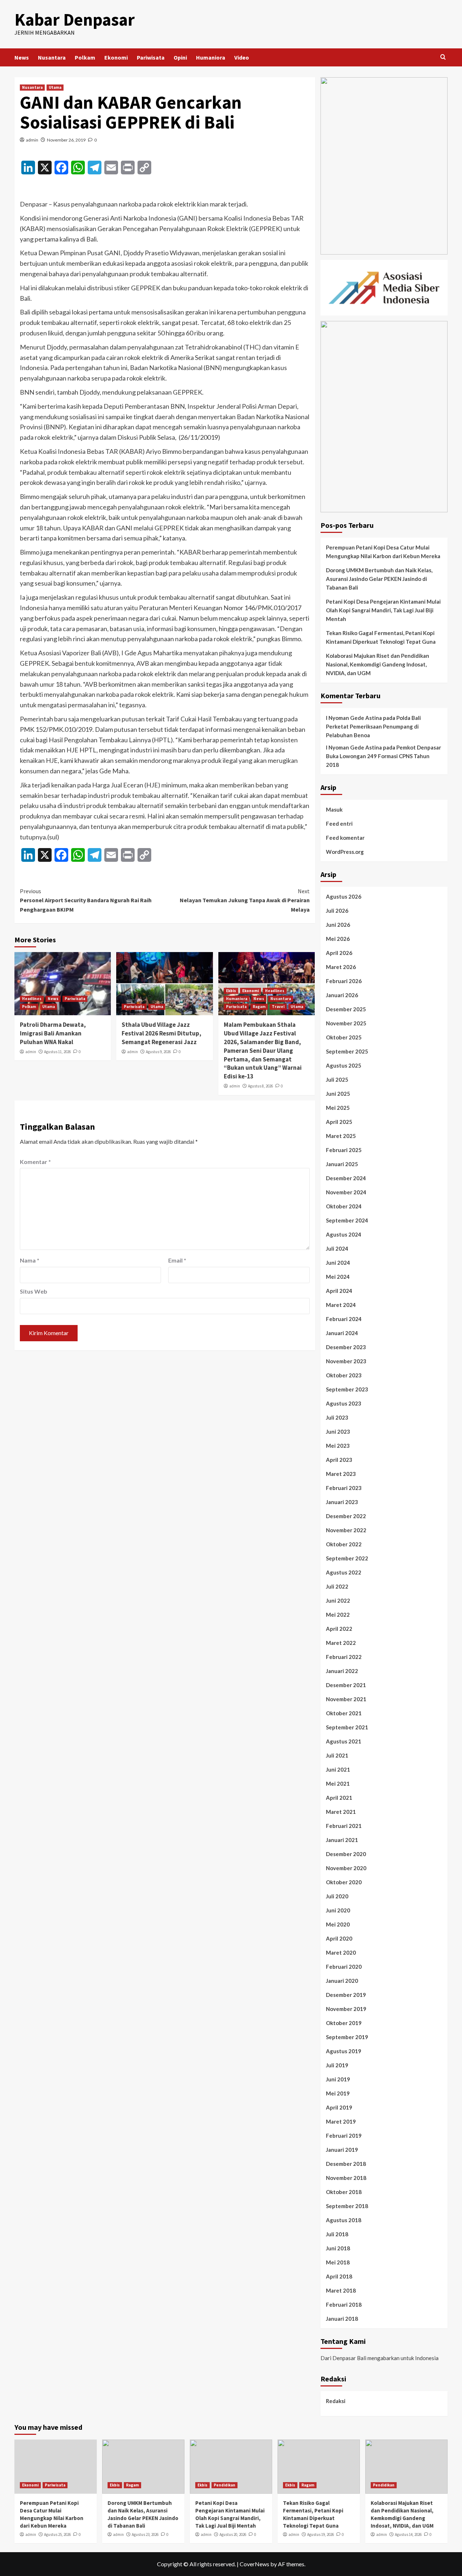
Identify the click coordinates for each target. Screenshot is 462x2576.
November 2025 (346, 1023)
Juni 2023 (338, 1432)
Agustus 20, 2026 (233, 2534)
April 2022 (339, 1629)
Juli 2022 (337, 1586)
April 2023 (339, 1460)
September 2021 (347, 1727)
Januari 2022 (342, 1671)
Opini (180, 57)
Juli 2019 (337, 2065)
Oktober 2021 (344, 1713)
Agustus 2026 (344, 896)
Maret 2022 (341, 1643)
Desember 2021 (346, 1685)
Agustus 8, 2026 (260, 1086)
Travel (278, 1007)
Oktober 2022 (344, 1544)
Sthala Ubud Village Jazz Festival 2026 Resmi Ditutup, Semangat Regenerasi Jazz (162, 1033)
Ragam (259, 1007)
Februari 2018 (344, 2305)
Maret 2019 (341, 2121)
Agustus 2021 (344, 1741)
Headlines (32, 999)
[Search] (443, 57)
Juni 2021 (338, 1769)
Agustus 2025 (344, 1065)
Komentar (35, 1162)
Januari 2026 (342, 995)
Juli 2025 (337, 1080)
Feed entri (339, 824)
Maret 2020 (341, 1952)
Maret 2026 (341, 967)
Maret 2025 (341, 1136)
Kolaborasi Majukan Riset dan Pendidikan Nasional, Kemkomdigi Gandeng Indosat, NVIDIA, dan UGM (378, 664)
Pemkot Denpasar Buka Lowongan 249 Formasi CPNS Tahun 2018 (383, 756)
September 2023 (347, 1389)
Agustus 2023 (344, 1403)
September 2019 (347, 2037)
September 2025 (347, 1051)
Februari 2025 (344, 1150)
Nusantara (52, 57)
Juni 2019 (338, 2079)
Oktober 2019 (344, 2023)
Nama (30, 1260)
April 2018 (339, 2276)
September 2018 (347, 2206)
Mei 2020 (338, 1924)
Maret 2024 (341, 1305)
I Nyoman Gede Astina (354, 718)
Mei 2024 (338, 1277)
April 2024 (339, 1291)
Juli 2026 (337, 911)
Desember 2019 (346, 1995)
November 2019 (346, 2009)
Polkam (85, 57)
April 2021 (339, 1798)
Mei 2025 (338, 1108)
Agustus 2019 (344, 2051)
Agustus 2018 (344, 2220)
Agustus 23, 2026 (145, 2534)
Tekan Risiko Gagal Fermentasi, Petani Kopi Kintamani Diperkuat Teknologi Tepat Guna (381, 637)
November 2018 (346, 2178)
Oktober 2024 (344, 1206)
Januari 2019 (342, 2150)
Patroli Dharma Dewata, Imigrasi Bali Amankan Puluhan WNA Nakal (53, 1033)
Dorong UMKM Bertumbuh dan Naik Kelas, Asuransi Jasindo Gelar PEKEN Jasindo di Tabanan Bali (379, 579)
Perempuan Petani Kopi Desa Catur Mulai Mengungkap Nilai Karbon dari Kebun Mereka (383, 552)
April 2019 (339, 2107)
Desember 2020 (346, 1854)
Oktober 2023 (344, 1375)
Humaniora (211, 57)
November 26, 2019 (66, 140)
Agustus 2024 (344, 1234)
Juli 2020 (337, 1896)
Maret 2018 (341, 2290)
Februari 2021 (344, 1826)
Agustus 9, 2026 (158, 1052)
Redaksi (336, 2401)
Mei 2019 (338, 2093)
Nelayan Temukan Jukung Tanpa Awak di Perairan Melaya (245, 900)
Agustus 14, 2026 (408, 2534)
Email (177, 1260)
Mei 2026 (338, 939)
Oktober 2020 (344, 1882)
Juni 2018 (338, 2248)
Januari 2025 (342, 1164)
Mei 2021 (338, 1784)
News (22, 57)
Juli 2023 (337, 1417)
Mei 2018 (338, 2262)
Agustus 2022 (344, 1572)
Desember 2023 (346, 1347)
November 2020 (346, 1868)
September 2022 (347, 1558)
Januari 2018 (342, 2319)
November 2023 (346, 1361)
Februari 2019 (344, 2136)
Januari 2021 (342, 1840)
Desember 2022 (346, 1516)
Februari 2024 (344, 1319)
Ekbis (231, 991)
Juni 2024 (338, 1263)
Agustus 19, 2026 (321, 2534)
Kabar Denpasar (75, 19)
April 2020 (339, 1938)
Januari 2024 (342, 1333)
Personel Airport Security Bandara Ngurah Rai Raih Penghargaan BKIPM (86, 900)
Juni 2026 (338, 925)
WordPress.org (345, 852)
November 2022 (346, 1530)
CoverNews (254, 2564)
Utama (55, 87)
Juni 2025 (338, 1094)
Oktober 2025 (344, 1037)
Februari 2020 (344, 1967)
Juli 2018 (337, 2234)
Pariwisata (151, 57)
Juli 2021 (337, 1755)
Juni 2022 (338, 1600)
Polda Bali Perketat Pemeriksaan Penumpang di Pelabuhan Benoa (373, 726)
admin (32, 140)
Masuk (334, 809)
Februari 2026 (344, 981)
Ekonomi (116, 57)
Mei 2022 (338, 1615)
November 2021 (346, 1699)
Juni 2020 (338, 1910)
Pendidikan (225, 2485)
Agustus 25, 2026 (57, 2534)
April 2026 (339, 953)
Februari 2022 (344, 1657)
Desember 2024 (346, 1178)
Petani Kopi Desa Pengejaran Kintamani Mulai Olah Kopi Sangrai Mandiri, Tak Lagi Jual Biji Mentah (383, 610)
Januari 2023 (342, 1502)
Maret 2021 (341, 1812)
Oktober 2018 (344, 2192)
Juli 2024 (337, 1248)
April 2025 (339, 1122)
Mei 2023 (338, 1446)
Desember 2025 (346, 1009)
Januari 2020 (342, 1981)
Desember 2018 (346, 2164)
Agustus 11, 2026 (57, 1052)
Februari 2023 (344, 1488)
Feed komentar (345, 838)
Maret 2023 (341, 1474)
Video (242, 57)
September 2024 (347, 1220)
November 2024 (346, 1192)
